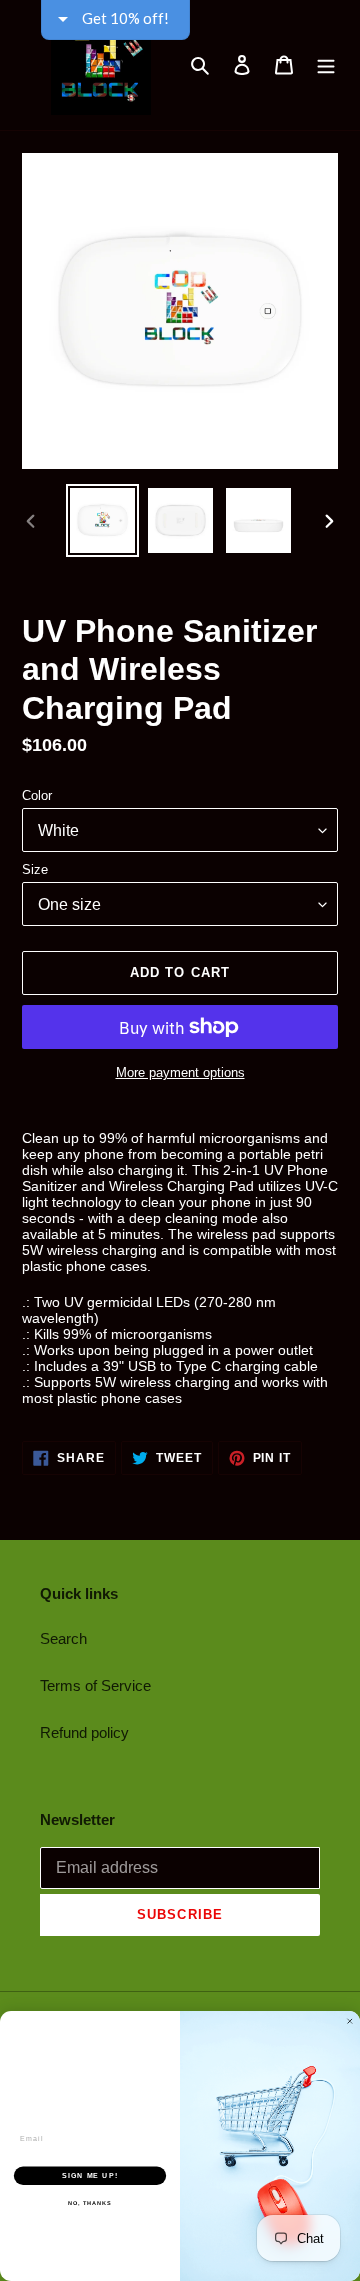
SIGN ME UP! (90, 2176)
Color (37, 795)
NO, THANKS (90, 2203)
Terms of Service (95, 1685)
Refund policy (84, 1732)
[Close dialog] (349, 2021)
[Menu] (326, 65)
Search (63, 1638)
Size (35, 869)
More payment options (180, 1072)
